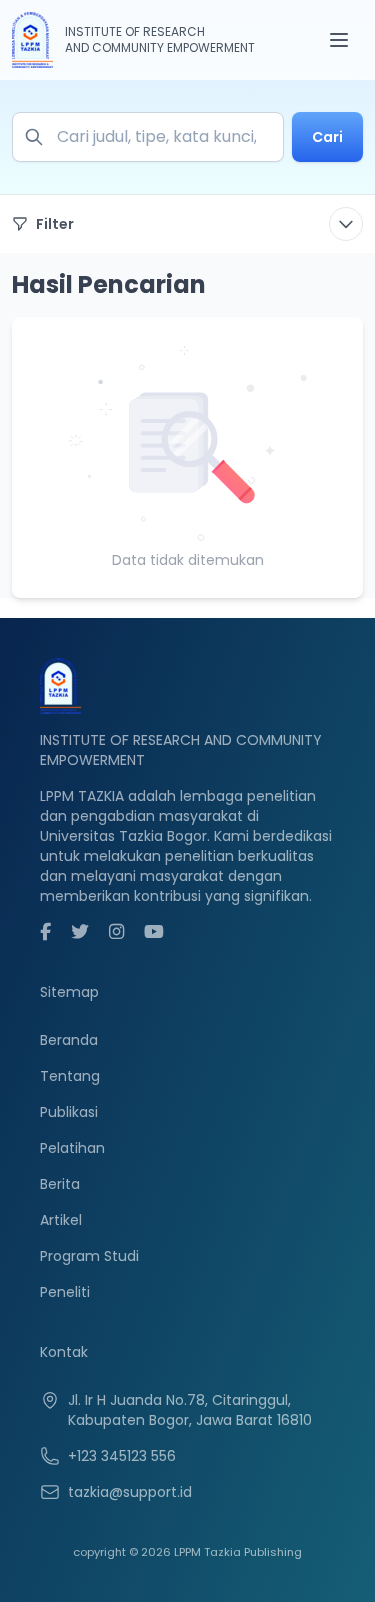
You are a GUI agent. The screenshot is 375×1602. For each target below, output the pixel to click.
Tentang (70, 1076)
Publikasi (69, 1112)
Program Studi (89, 1256)
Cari (327, 137)
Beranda (69, 1040)
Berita (60, 1184)
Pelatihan (72, 1148)
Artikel (61, 1220)
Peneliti (65, 1292)
